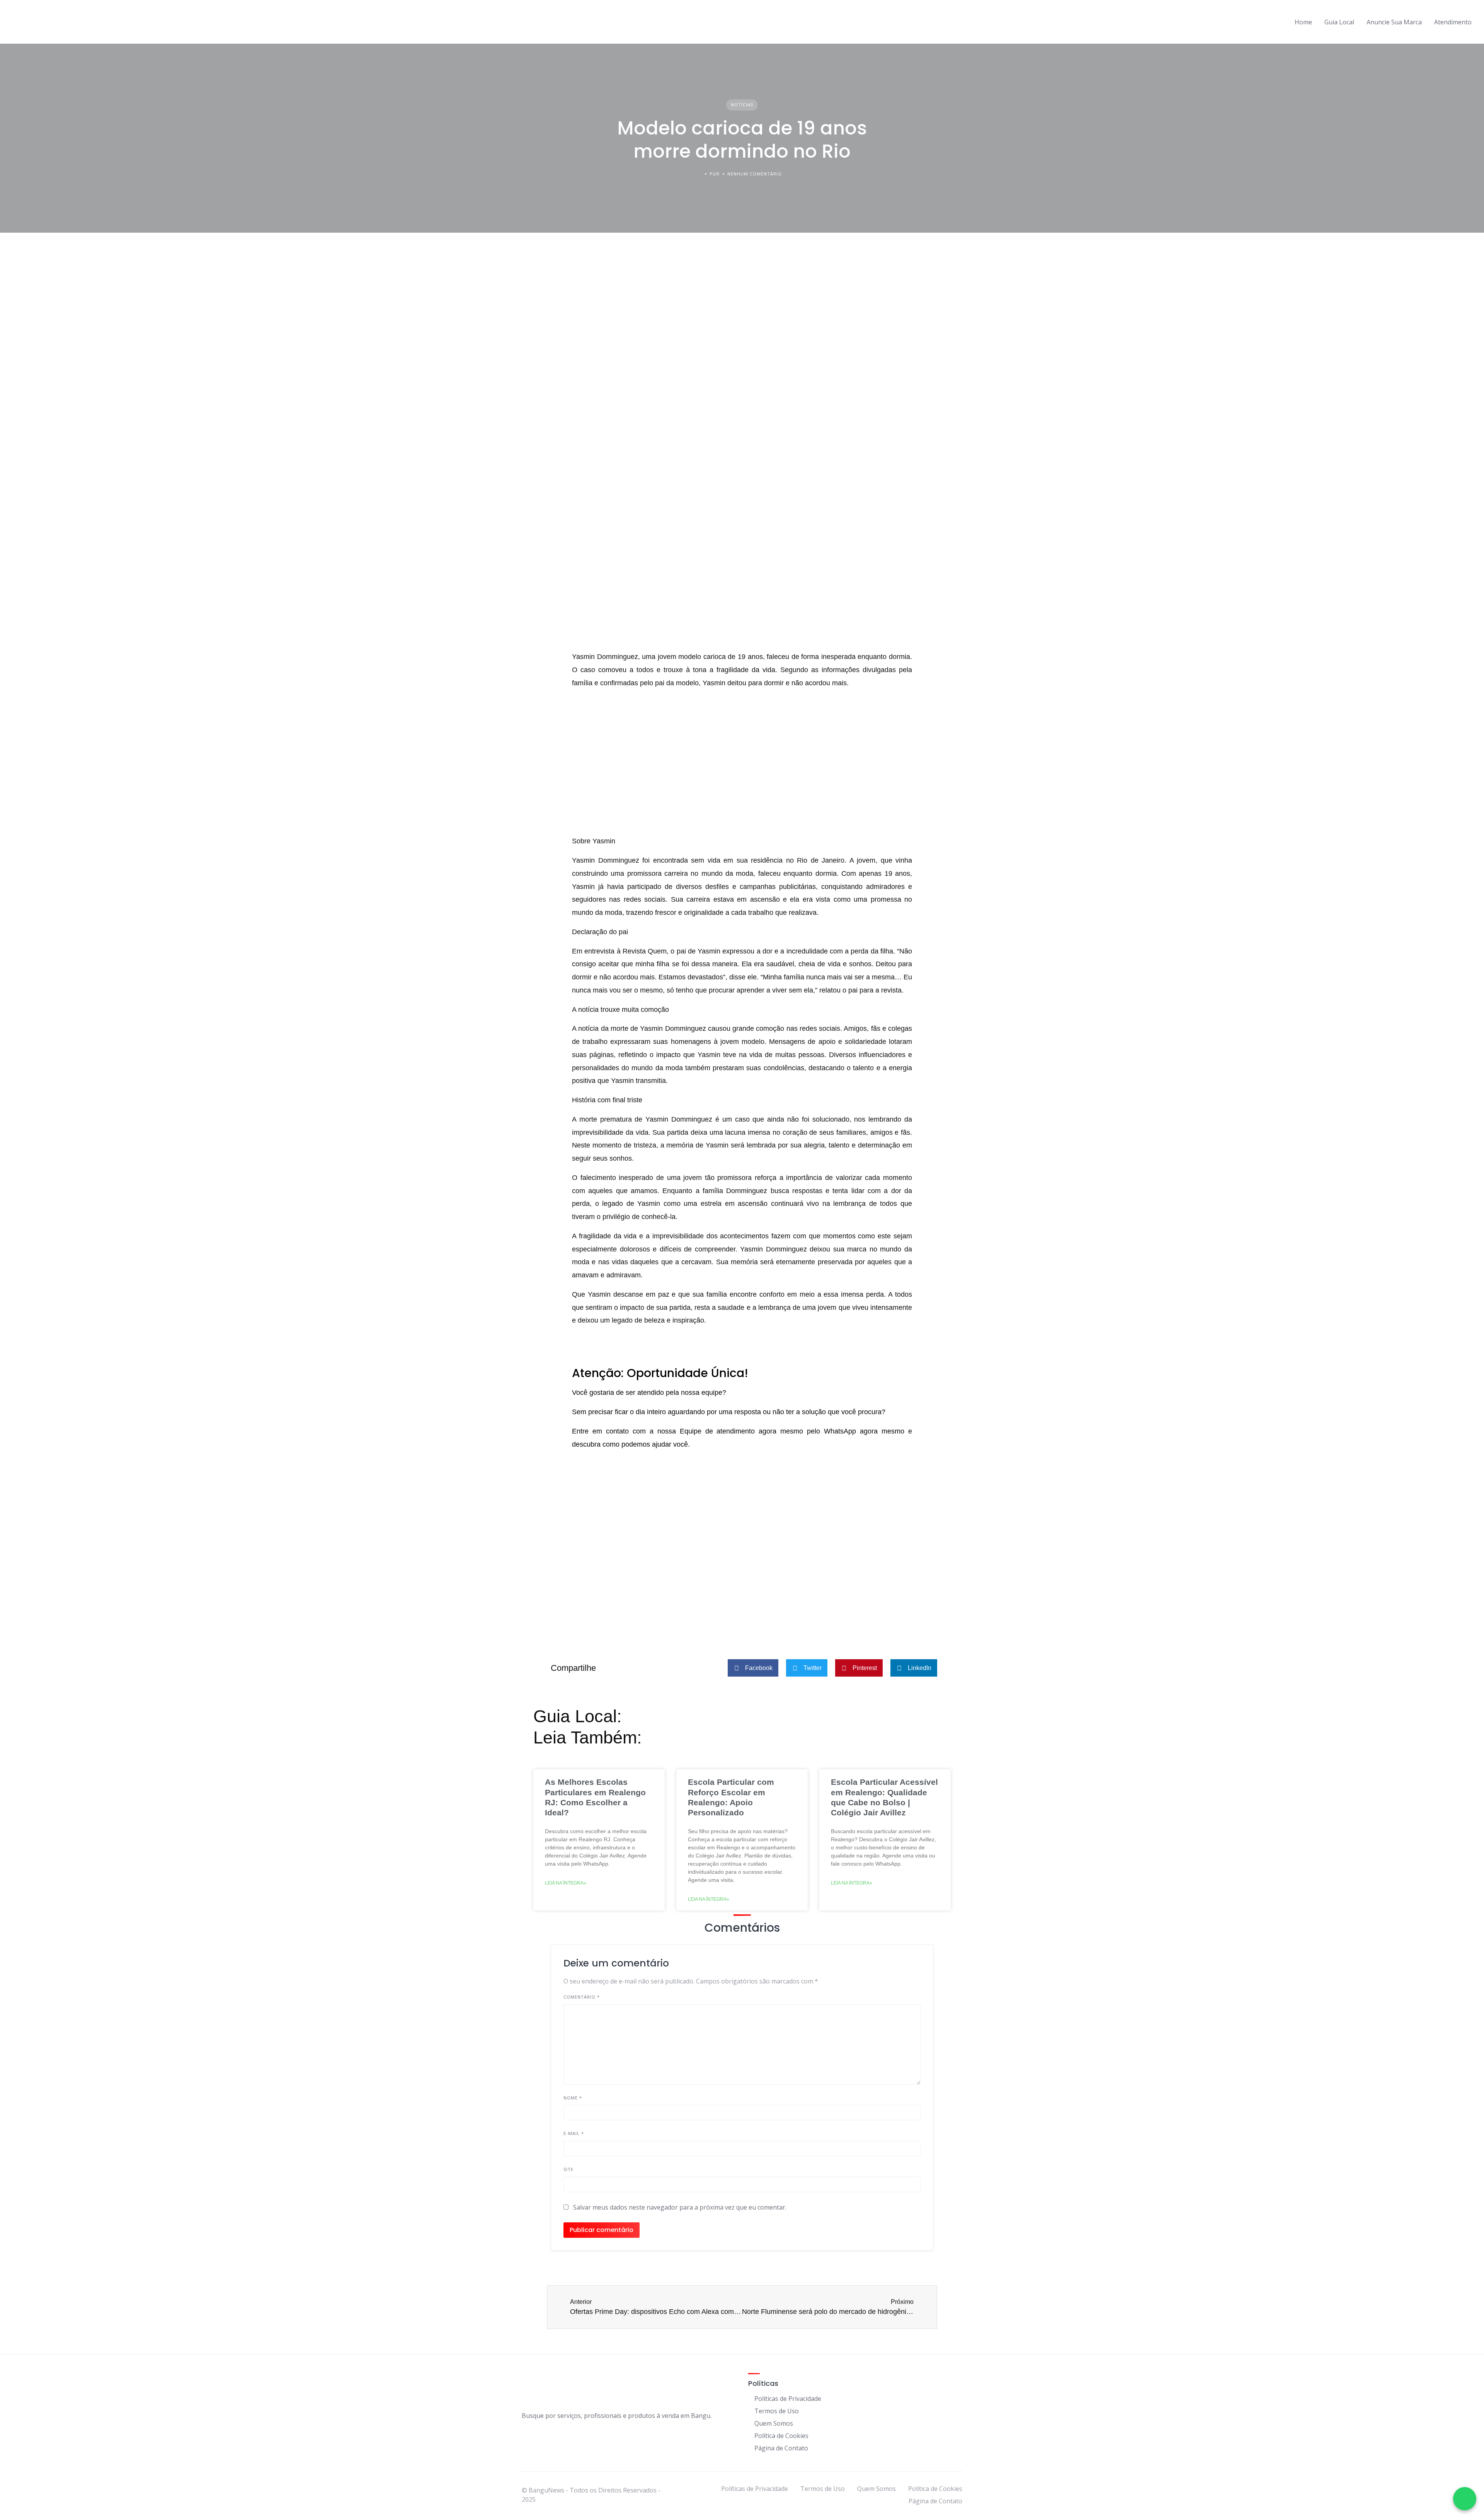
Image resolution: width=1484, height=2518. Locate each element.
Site (568, 2169)
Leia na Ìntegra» (566, 1883)
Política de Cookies (781, 2436)
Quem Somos (774, 2423)
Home (1303, 22)
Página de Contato (781, 2448)
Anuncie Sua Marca (1394, 22)
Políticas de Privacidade (788, 2399)
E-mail (574, 2133)
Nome (573, 2098)
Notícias (742, 105)
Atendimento (1453, 22)
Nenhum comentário (755, 174)
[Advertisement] (742, 1590)
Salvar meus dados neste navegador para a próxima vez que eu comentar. (680, 2207)
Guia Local (1339, 22)
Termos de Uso (777, 2411)
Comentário (582, 1997)
